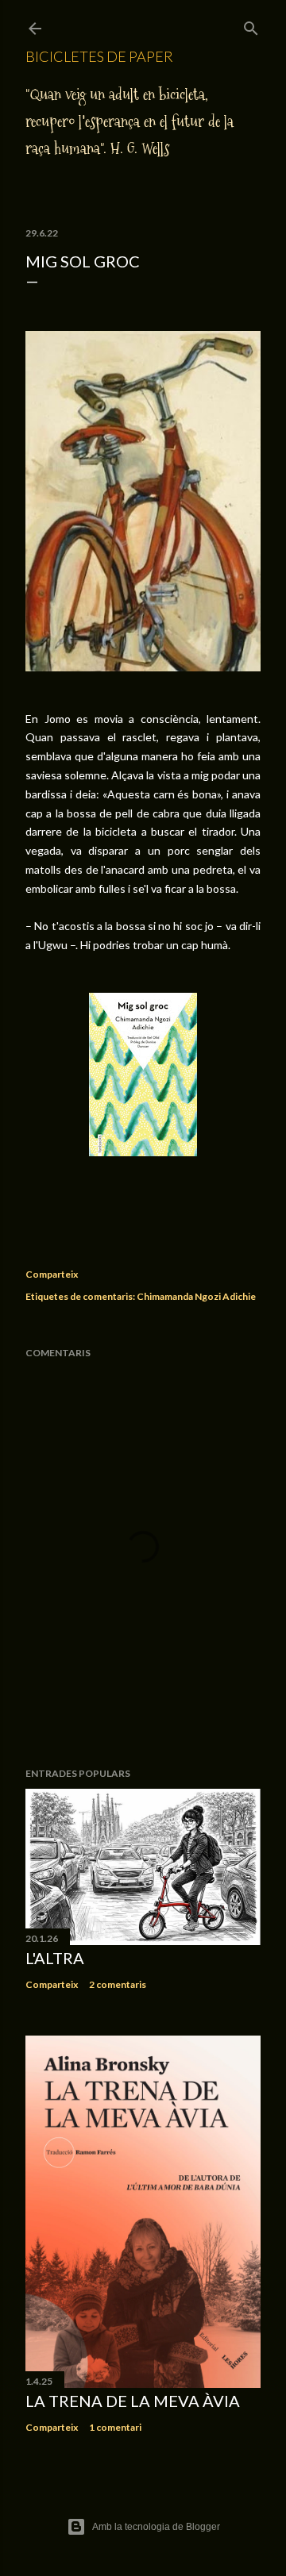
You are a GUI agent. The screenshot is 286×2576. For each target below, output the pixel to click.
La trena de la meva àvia (133, 2401)
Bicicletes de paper (99, 56)
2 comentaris (118, 1984)
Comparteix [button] (52, 1274)
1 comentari (115, 2427)
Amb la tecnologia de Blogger (156, 2527)
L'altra (55, 1958)
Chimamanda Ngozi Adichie (196, 1296)
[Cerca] (251, 25)
